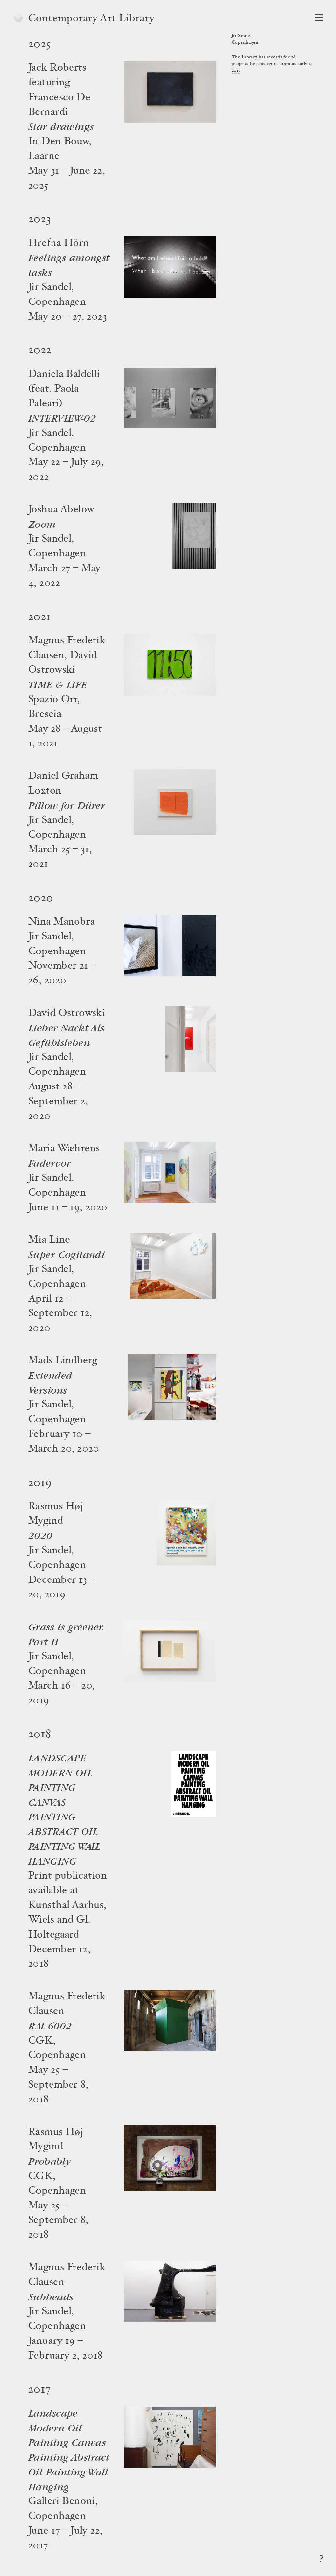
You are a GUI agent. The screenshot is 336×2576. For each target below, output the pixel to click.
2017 (236, 71)
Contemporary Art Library (91, 19)
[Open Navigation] (319, 18)
